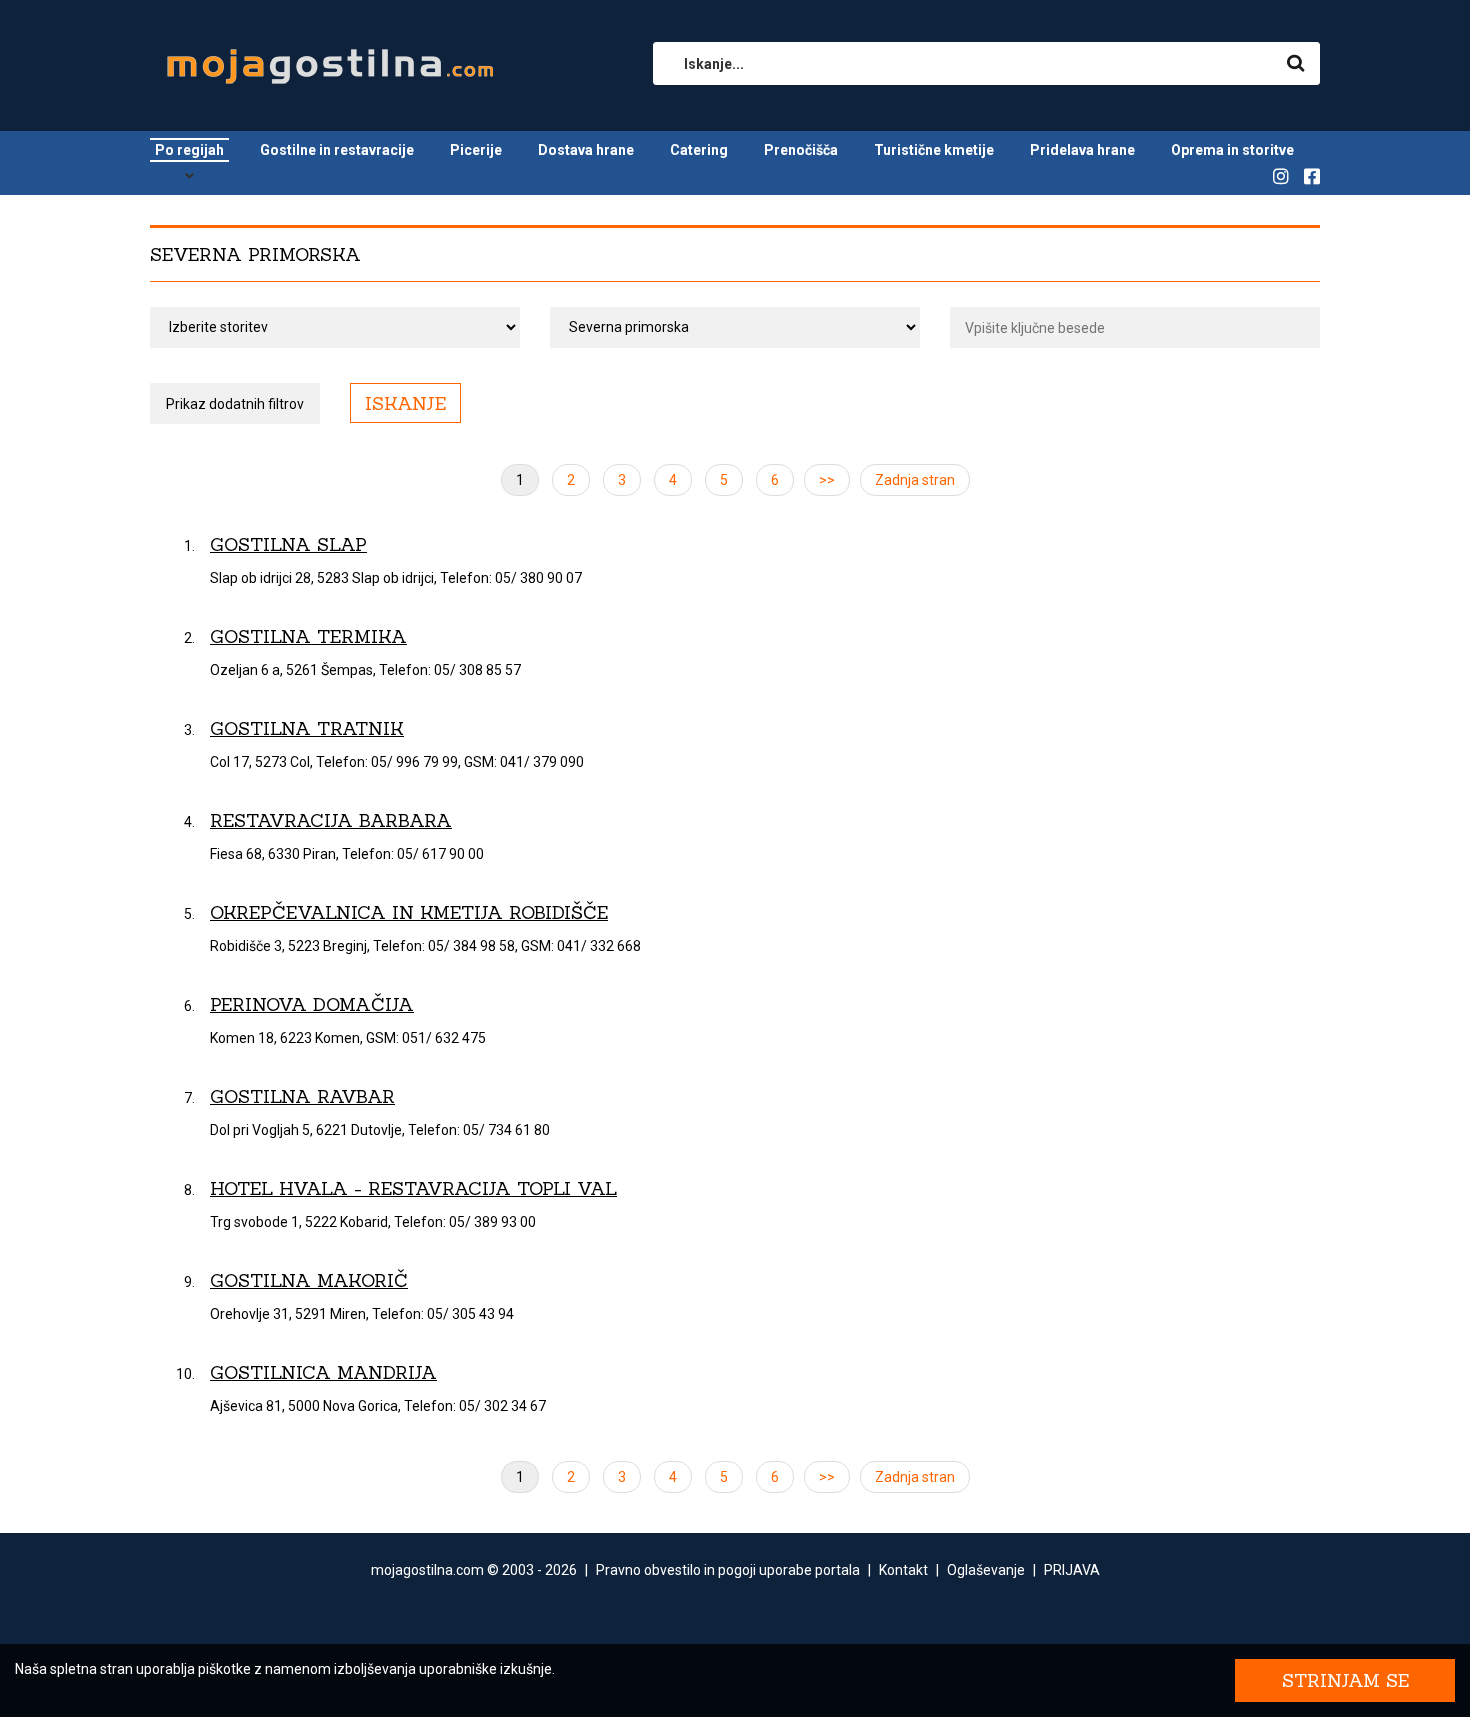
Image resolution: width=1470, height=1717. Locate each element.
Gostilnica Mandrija (323, 1372)
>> (827, 480)
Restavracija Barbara (331, 820)
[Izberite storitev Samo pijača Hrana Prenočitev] (335, 327)
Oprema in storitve (1232, 150)
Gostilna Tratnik (307, 728)
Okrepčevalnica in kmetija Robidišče (409, 912)
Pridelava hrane (1082, 150)
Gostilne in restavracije (337, 150)
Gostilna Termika (308, 636)
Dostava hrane (586, 150)
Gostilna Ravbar (302, 1096)
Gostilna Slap (288, 544)
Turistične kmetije (934, 150)
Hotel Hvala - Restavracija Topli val (413, 1188)
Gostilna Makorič (309, 1280)
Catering (699, 150)
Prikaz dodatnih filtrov (235, 404)
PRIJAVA (1072, 1570)
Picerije (476, 150)
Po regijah (189, 150)
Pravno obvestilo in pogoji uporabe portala (728, 1570)
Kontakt (903, 1570)
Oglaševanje (986, 1570)
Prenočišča (801, 150)
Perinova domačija (312, 1004)
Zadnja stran (915, 480)
